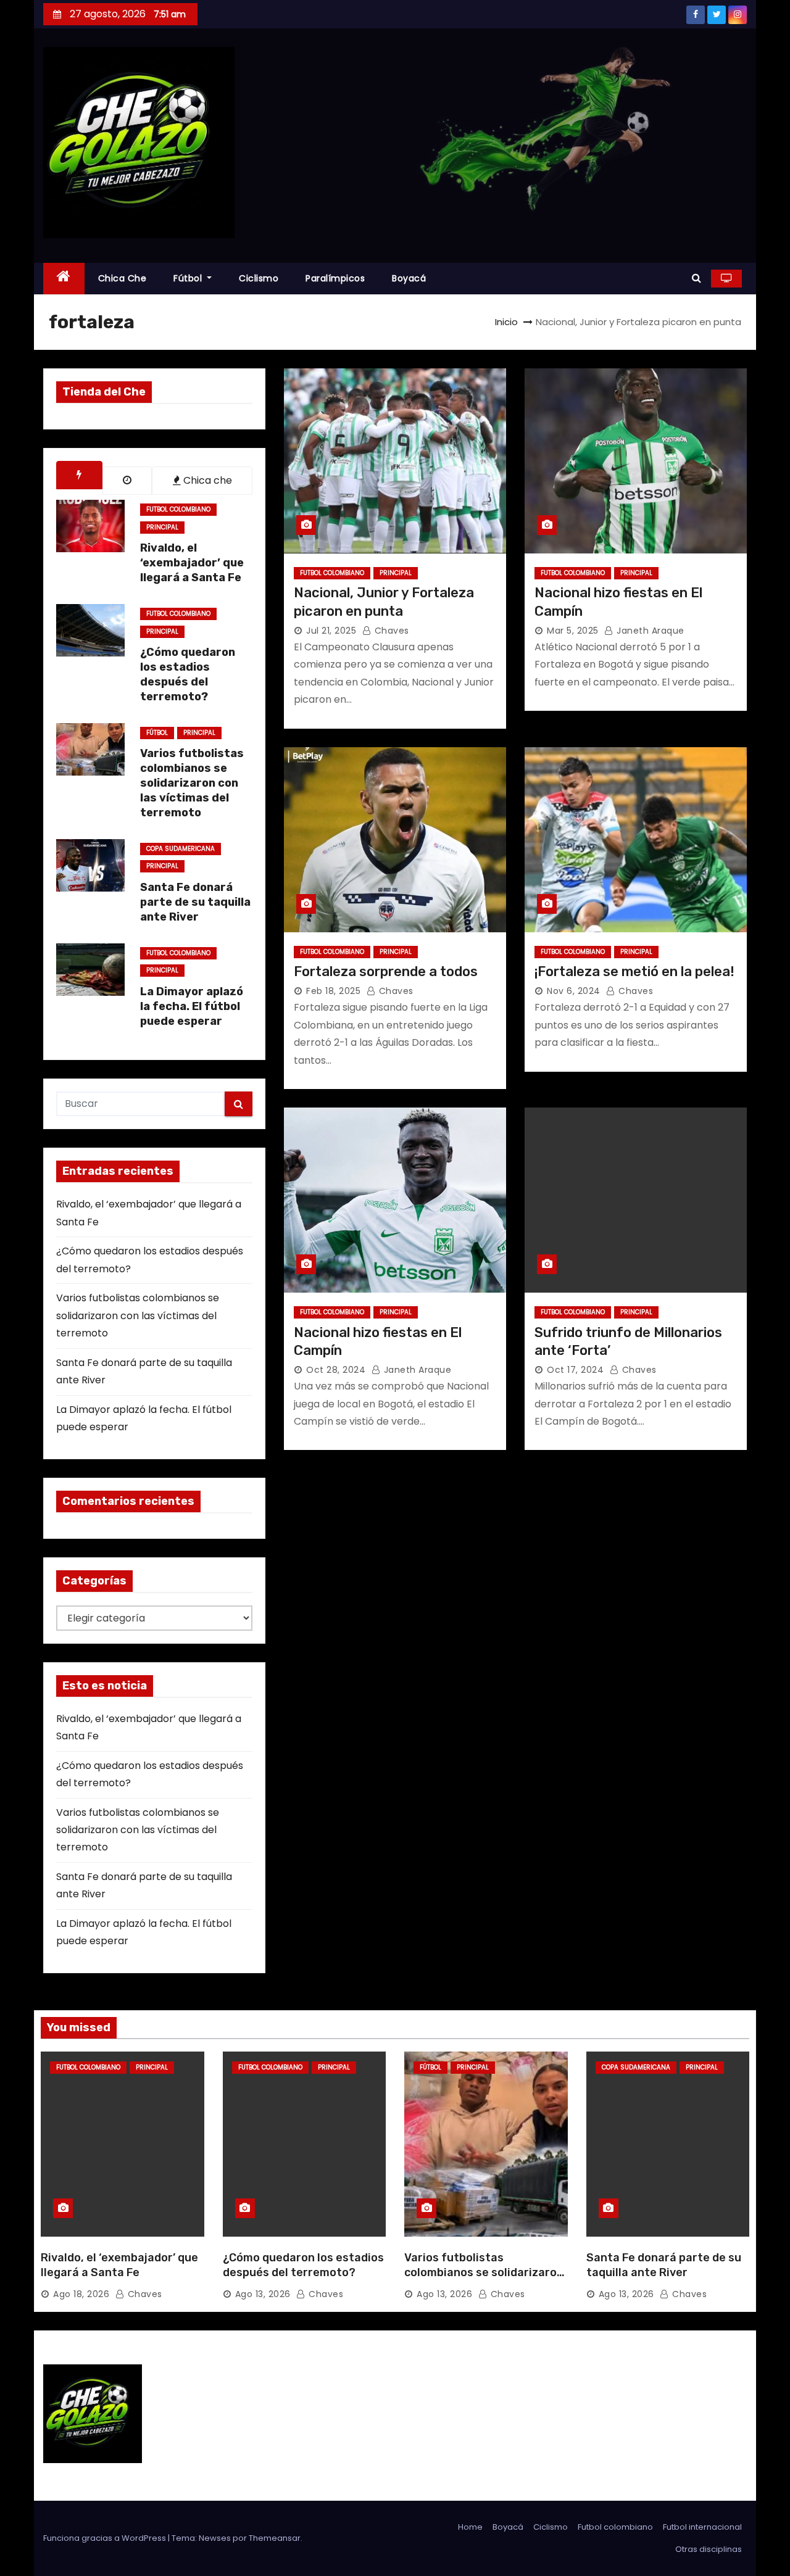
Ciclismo (259, 278)
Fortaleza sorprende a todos (386, 971)
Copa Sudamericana (181, 849)
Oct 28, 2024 (336, 1370)
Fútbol (189, 278)
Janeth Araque (649, 631)
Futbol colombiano (178, 509)
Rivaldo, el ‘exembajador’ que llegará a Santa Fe (119, 2265)
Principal (162, 527)
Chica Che (123, 278)
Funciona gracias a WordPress (106, 2538)
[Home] (64, 279)
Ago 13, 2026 (263, 2294)
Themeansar (275, 2538)
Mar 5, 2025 (573, 631)
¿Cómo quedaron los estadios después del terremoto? (303, 2265)
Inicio (506, 322)
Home (470, 2527)
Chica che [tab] (206, 480)
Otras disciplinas (709, 2549)
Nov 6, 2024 (574, 991)
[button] (696, 278)
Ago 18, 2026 (81, 2294)
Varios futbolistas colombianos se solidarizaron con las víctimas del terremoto (138, 1315)
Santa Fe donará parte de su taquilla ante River (664, 2265)
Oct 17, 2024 (575, 1370)
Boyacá (409, 278)
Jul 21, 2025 (331, 631)
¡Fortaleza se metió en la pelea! (634, 971)
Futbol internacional (702, 2527)
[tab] (79, 475)
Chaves (390, 631)
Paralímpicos (335, 278)
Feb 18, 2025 (333, 991)
